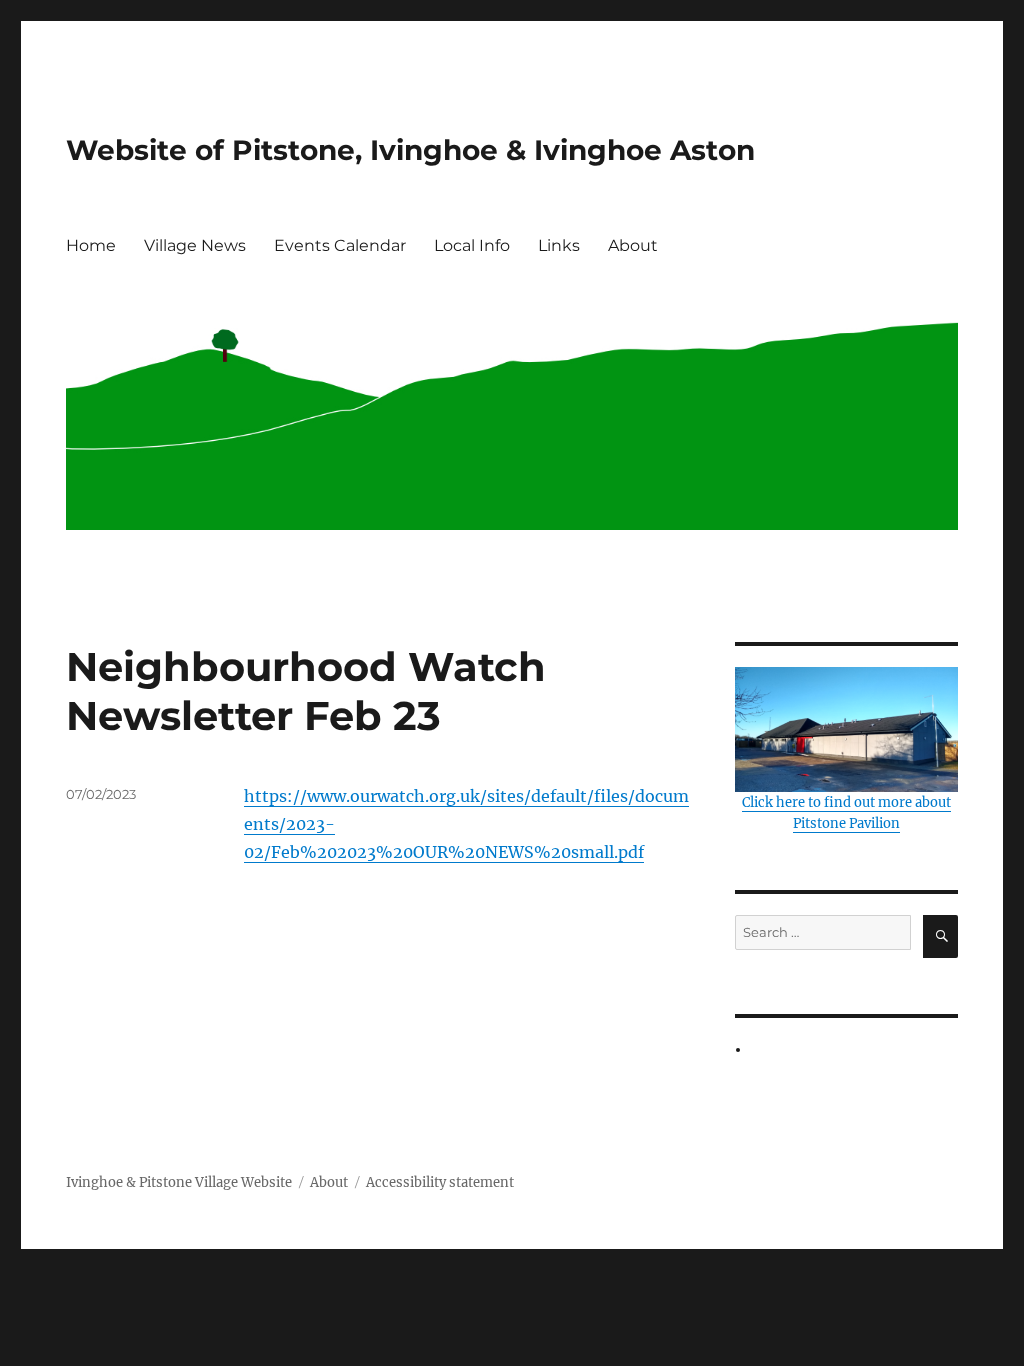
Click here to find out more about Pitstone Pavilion (846, 813)
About (633, 245)
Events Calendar (340, 245)
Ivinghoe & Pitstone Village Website (179, 1182)
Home (91, 245)
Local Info (472, 245)
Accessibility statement (440, 1182)
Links (559, 245)
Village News (195, 245)
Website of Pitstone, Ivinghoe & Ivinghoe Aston (410, 150)
